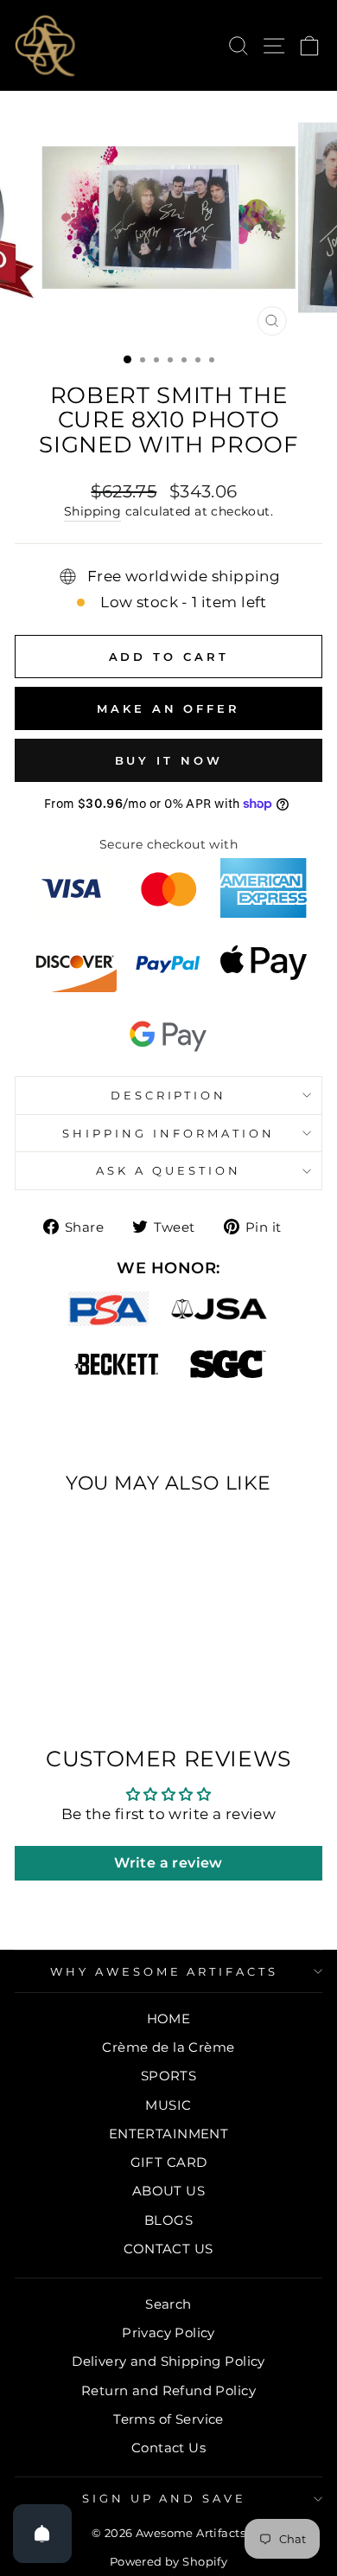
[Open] (42, 2534)
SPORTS (168, 2076)
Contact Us (168, 2448)
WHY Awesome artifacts (164, 1971)
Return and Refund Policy (168, 2390)
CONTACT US (168, 2249)
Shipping (92, 511)
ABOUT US (168, 2191)
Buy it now (169, 760)
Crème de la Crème (168, 2047)
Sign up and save (165, 2498)
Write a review (168, 1863)
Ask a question (168, 1170)
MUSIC (168, 2105)
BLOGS (168, 2220)
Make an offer (168, 708)
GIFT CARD (169, 2162)
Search (168, 2304)
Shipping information (168, 1133)
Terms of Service (168, 2419)
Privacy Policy (168, 2332)
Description (169, 1095)
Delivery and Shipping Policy (168, 2361)
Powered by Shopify (168, 2562)
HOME (169, 2019)
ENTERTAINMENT (168, 2134)
